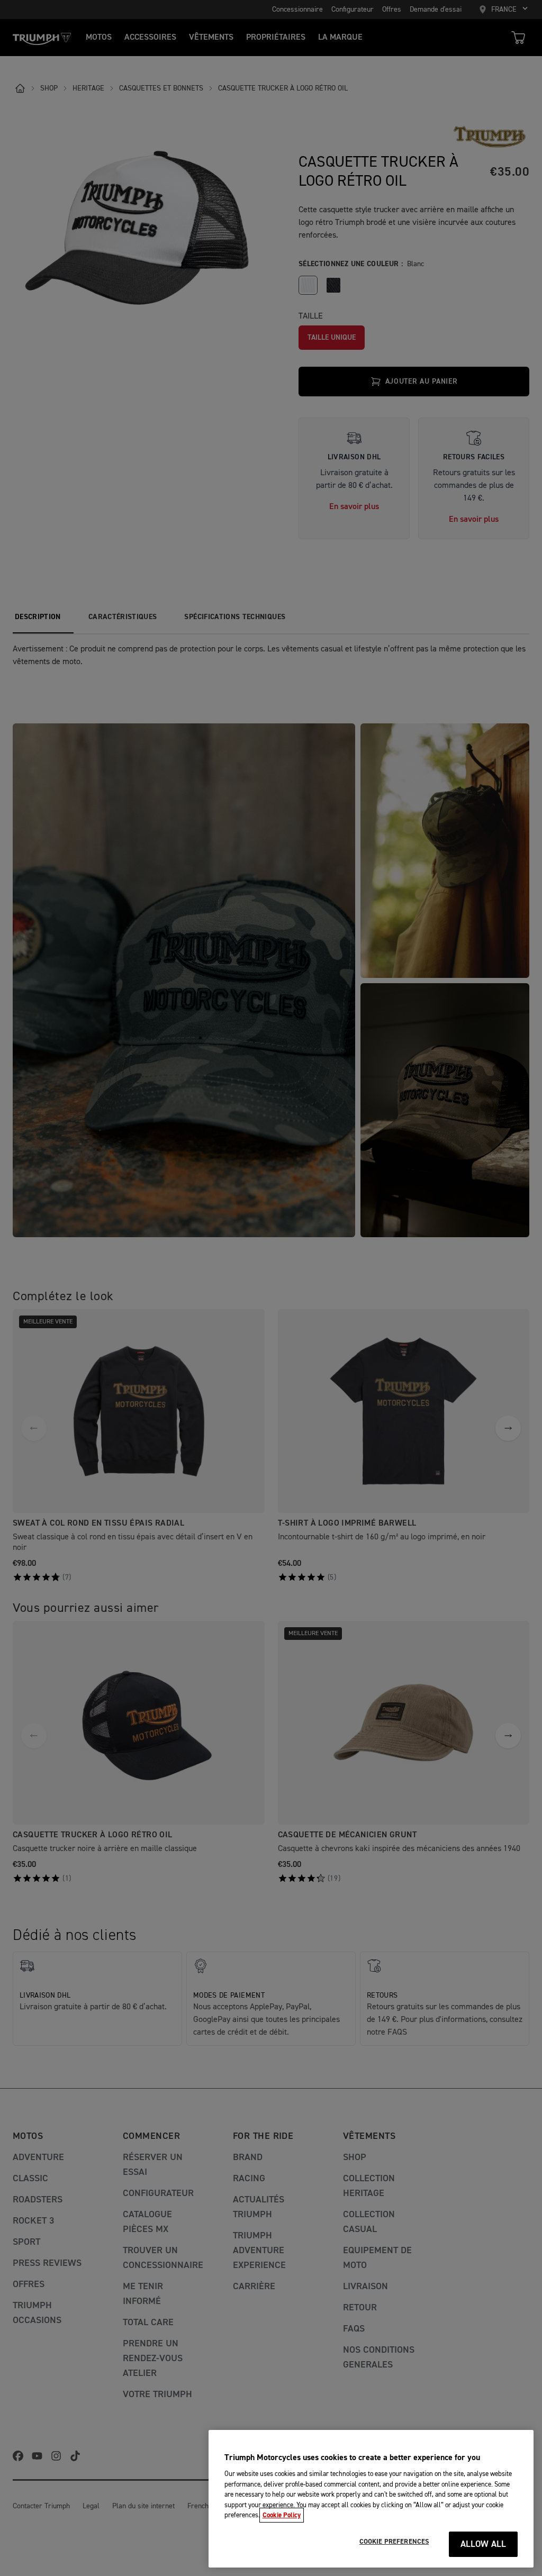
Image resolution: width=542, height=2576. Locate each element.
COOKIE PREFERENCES (394, 2542)
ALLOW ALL (484, 2545)
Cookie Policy (282, 2515)
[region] (371, 2499)
